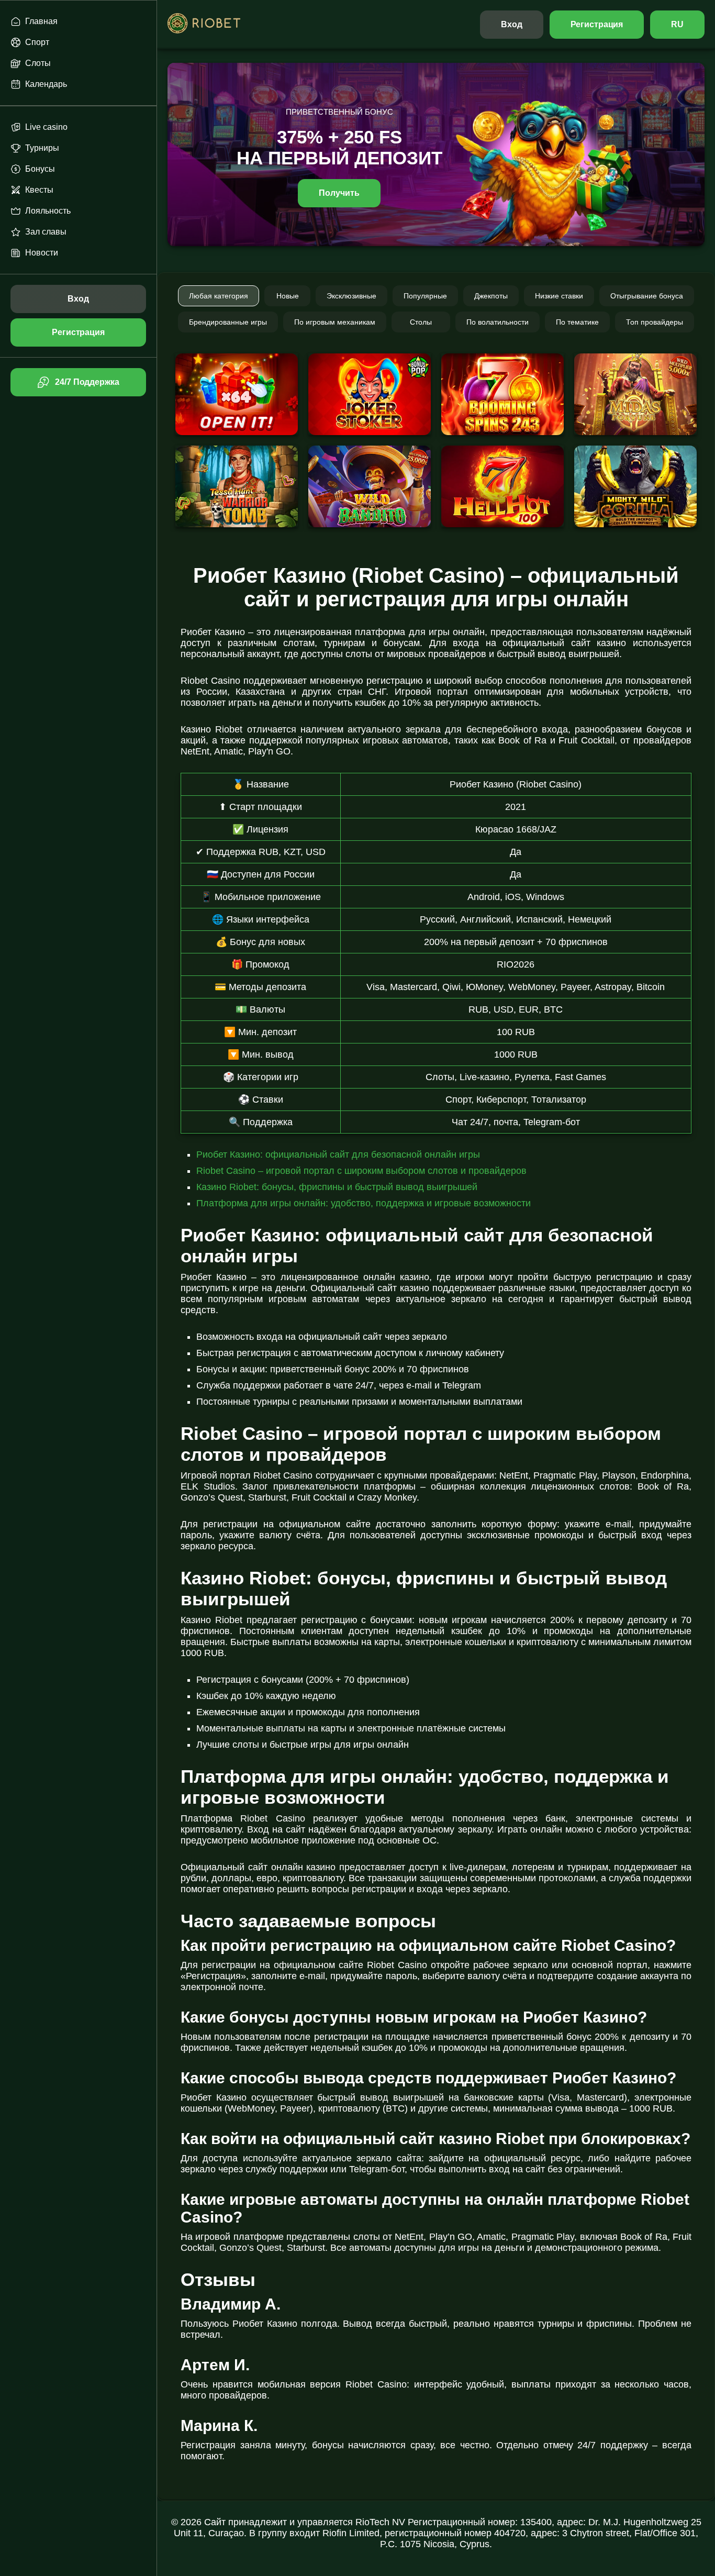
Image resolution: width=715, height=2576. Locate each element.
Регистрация (597, 24)
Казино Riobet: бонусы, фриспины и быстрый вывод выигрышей (337, 1187)
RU (677, 24)
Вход (512, 24)
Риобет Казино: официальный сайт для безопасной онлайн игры (338, 1154)
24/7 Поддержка (87, 382)
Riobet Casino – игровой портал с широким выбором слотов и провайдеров (361, 1171)
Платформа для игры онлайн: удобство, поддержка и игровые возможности (364, 1203)
